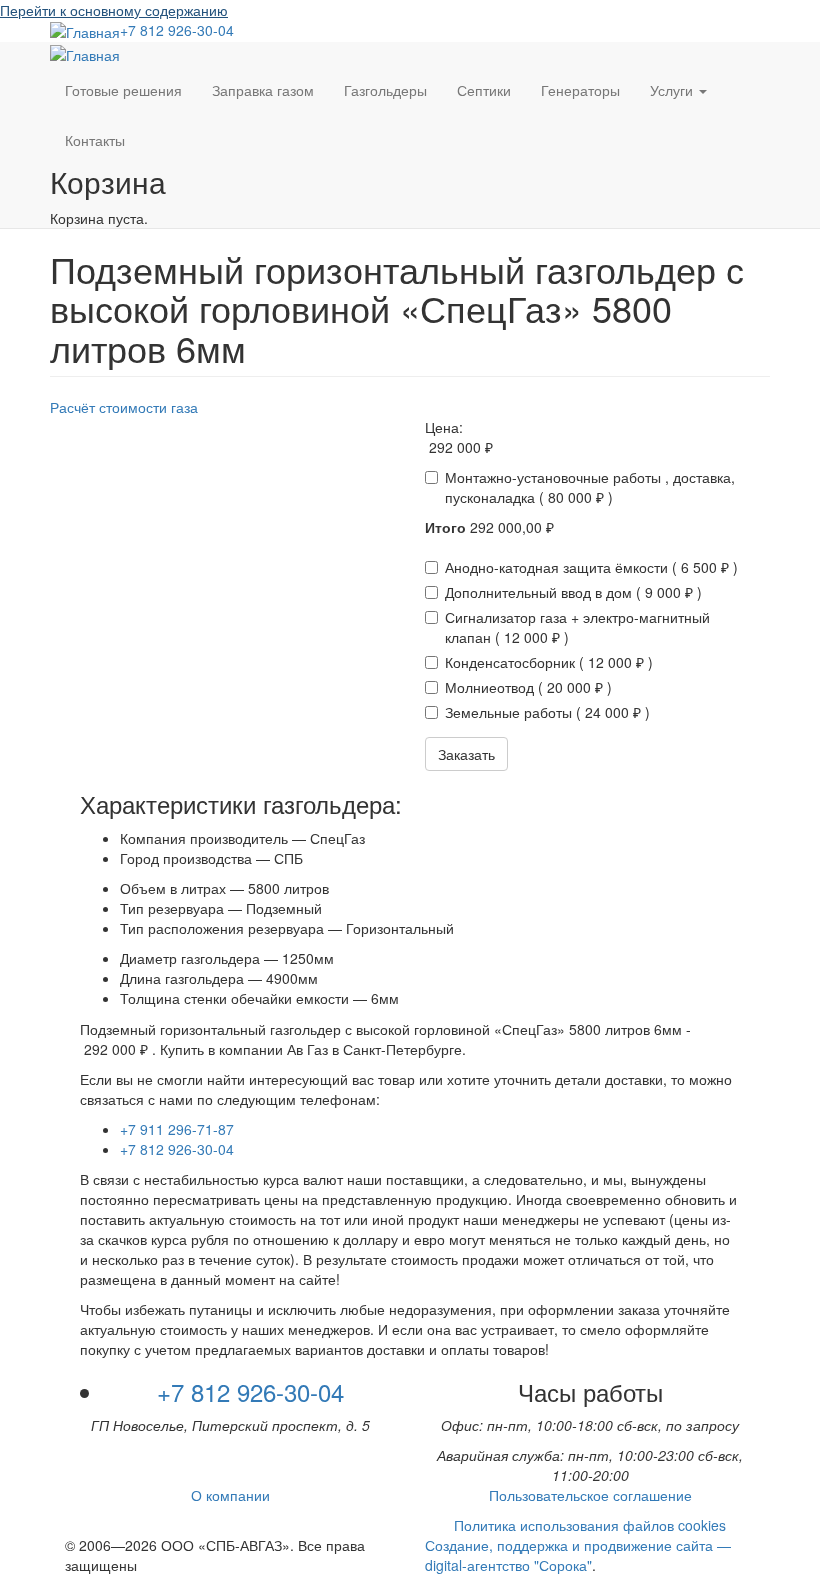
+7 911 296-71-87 (177, 1129)
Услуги (673, 90)
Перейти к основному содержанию (114, 10)
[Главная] (85, 31)
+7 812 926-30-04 (177, 30)
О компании (230, 1495)
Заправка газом (263, 90)
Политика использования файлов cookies (590, 1525)
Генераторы (580, 90)
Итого (445, 527)
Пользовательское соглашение (590, 1495)
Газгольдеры (385, 90)
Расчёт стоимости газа (124, 407)
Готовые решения (123, 90)
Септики (484, 90)
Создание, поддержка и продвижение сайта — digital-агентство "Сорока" (578, 1555)
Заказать (466, 754)
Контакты (95, 140)
